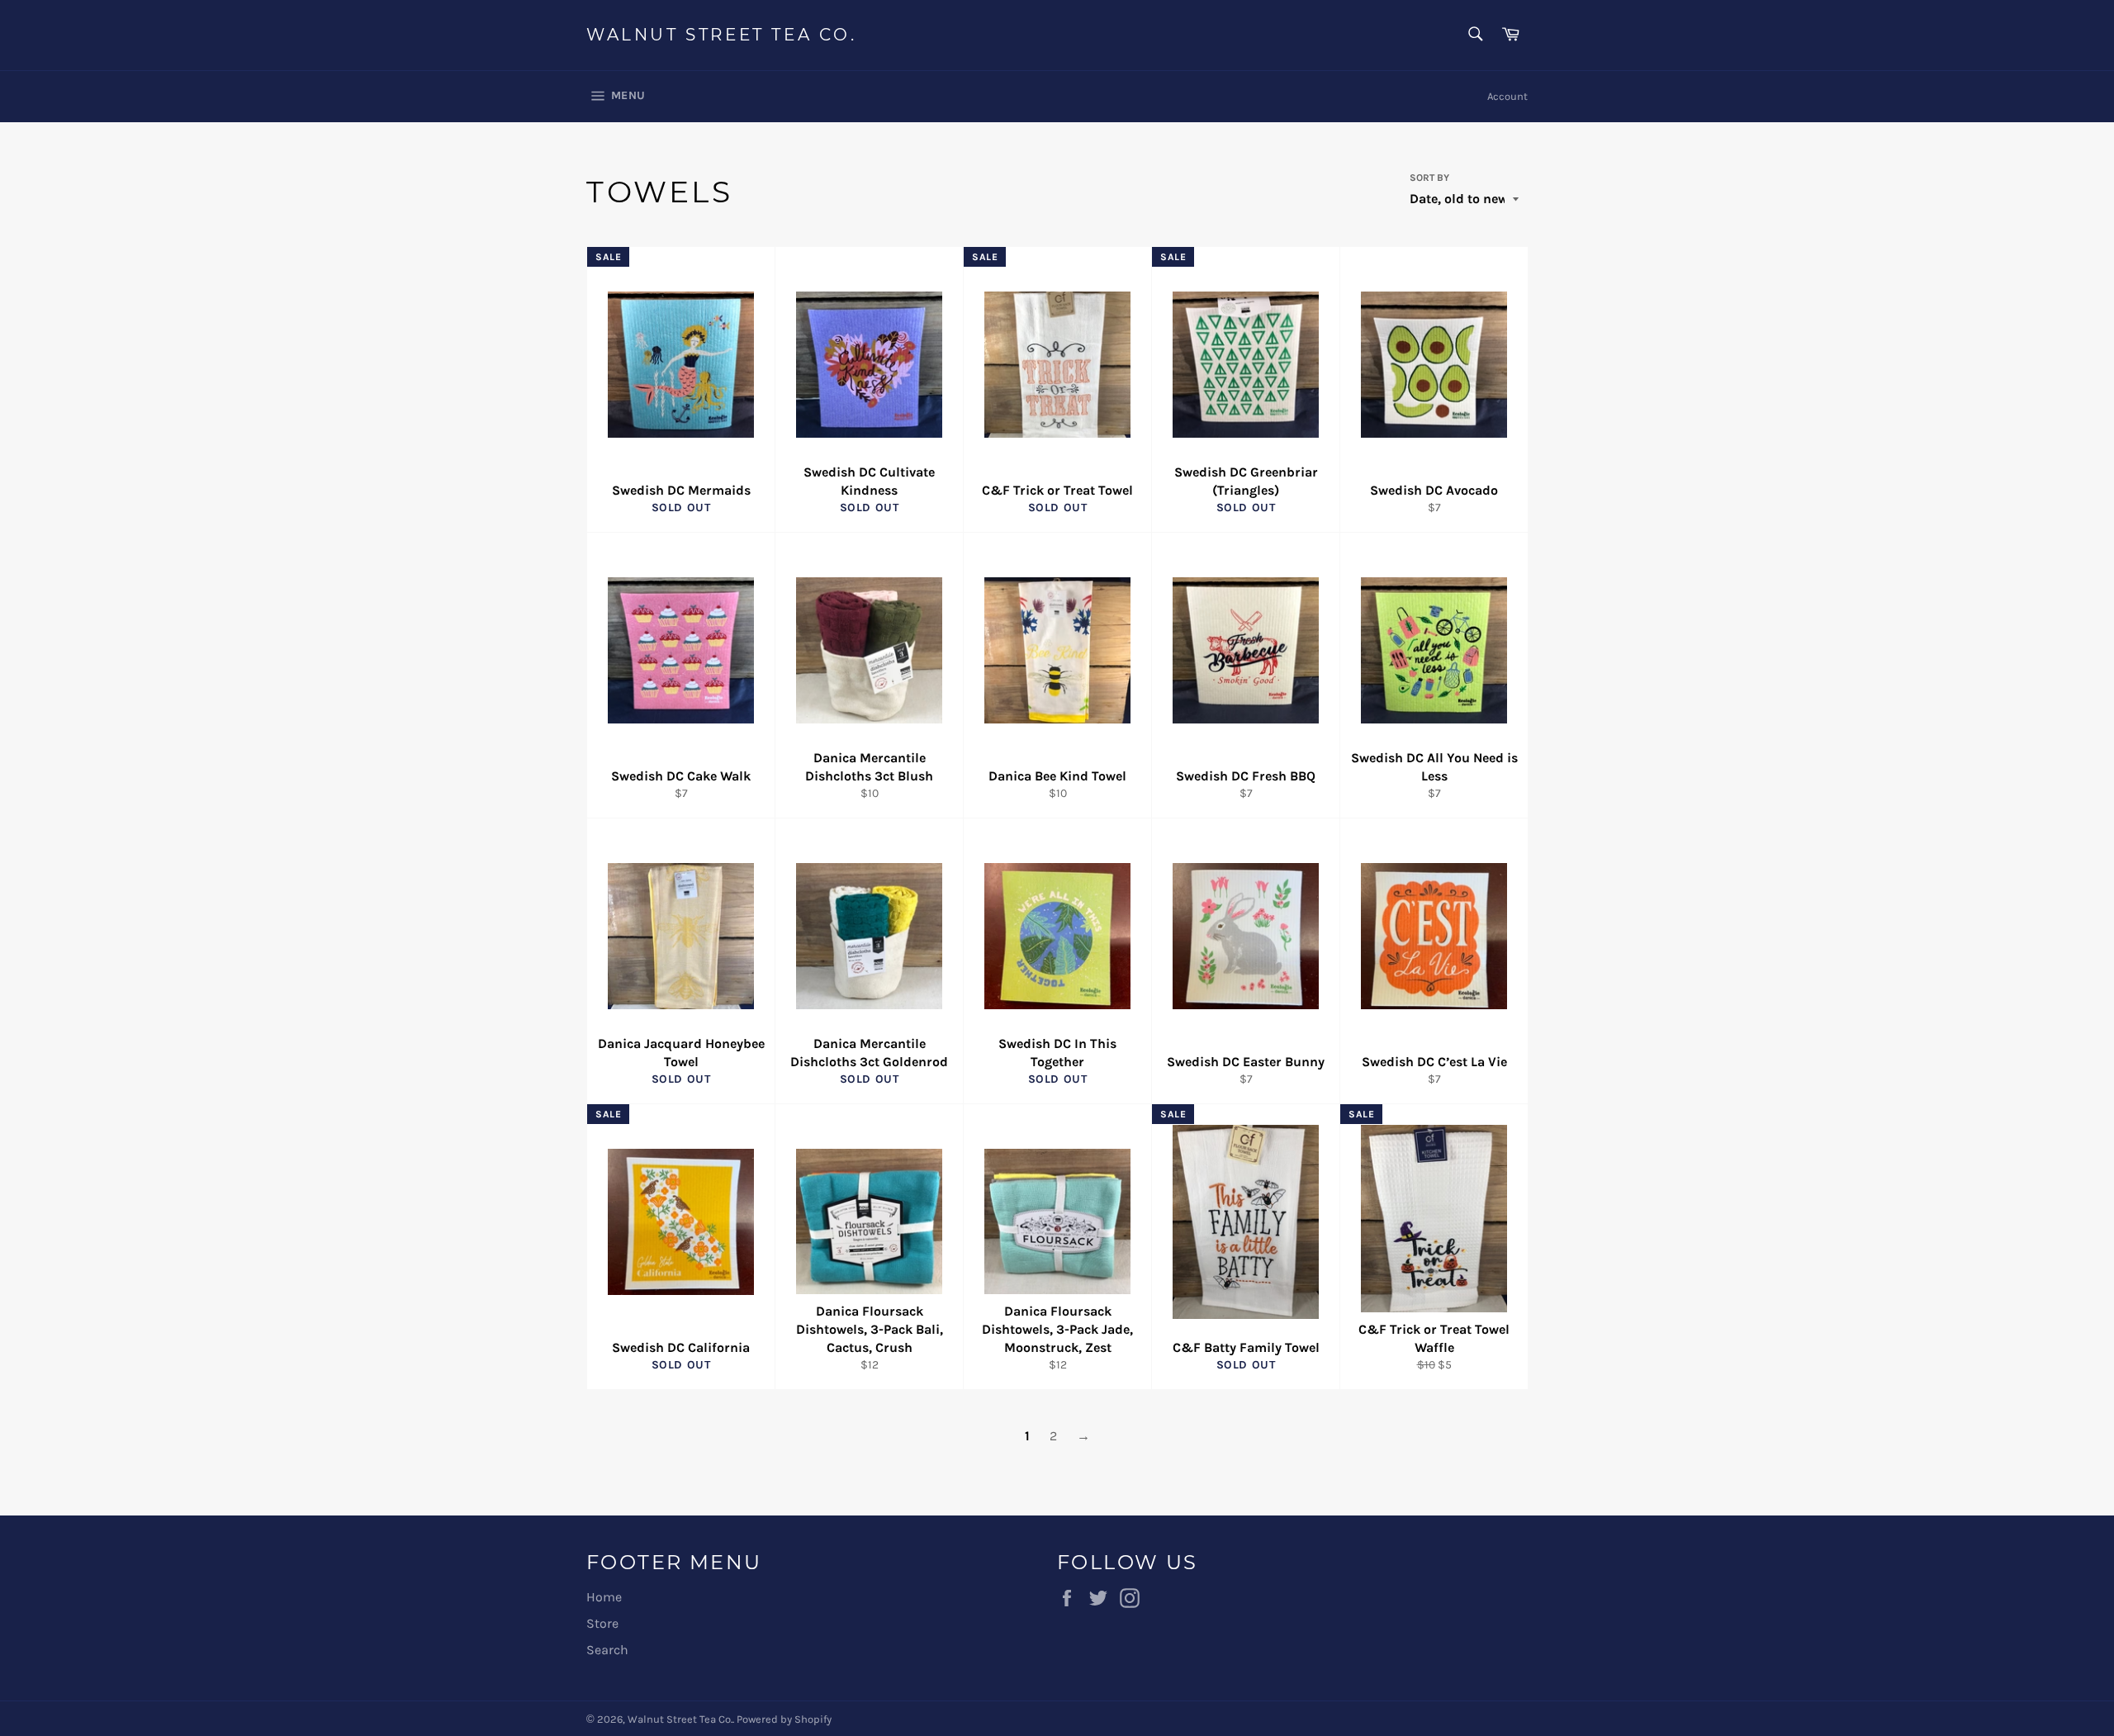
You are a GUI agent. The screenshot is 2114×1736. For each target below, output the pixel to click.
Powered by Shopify (784, 1719)
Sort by (1429, 178)
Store (602, 1623)
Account (1507, 96)
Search (607, 1650)
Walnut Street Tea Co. (722, 35)
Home (604, 1597)
